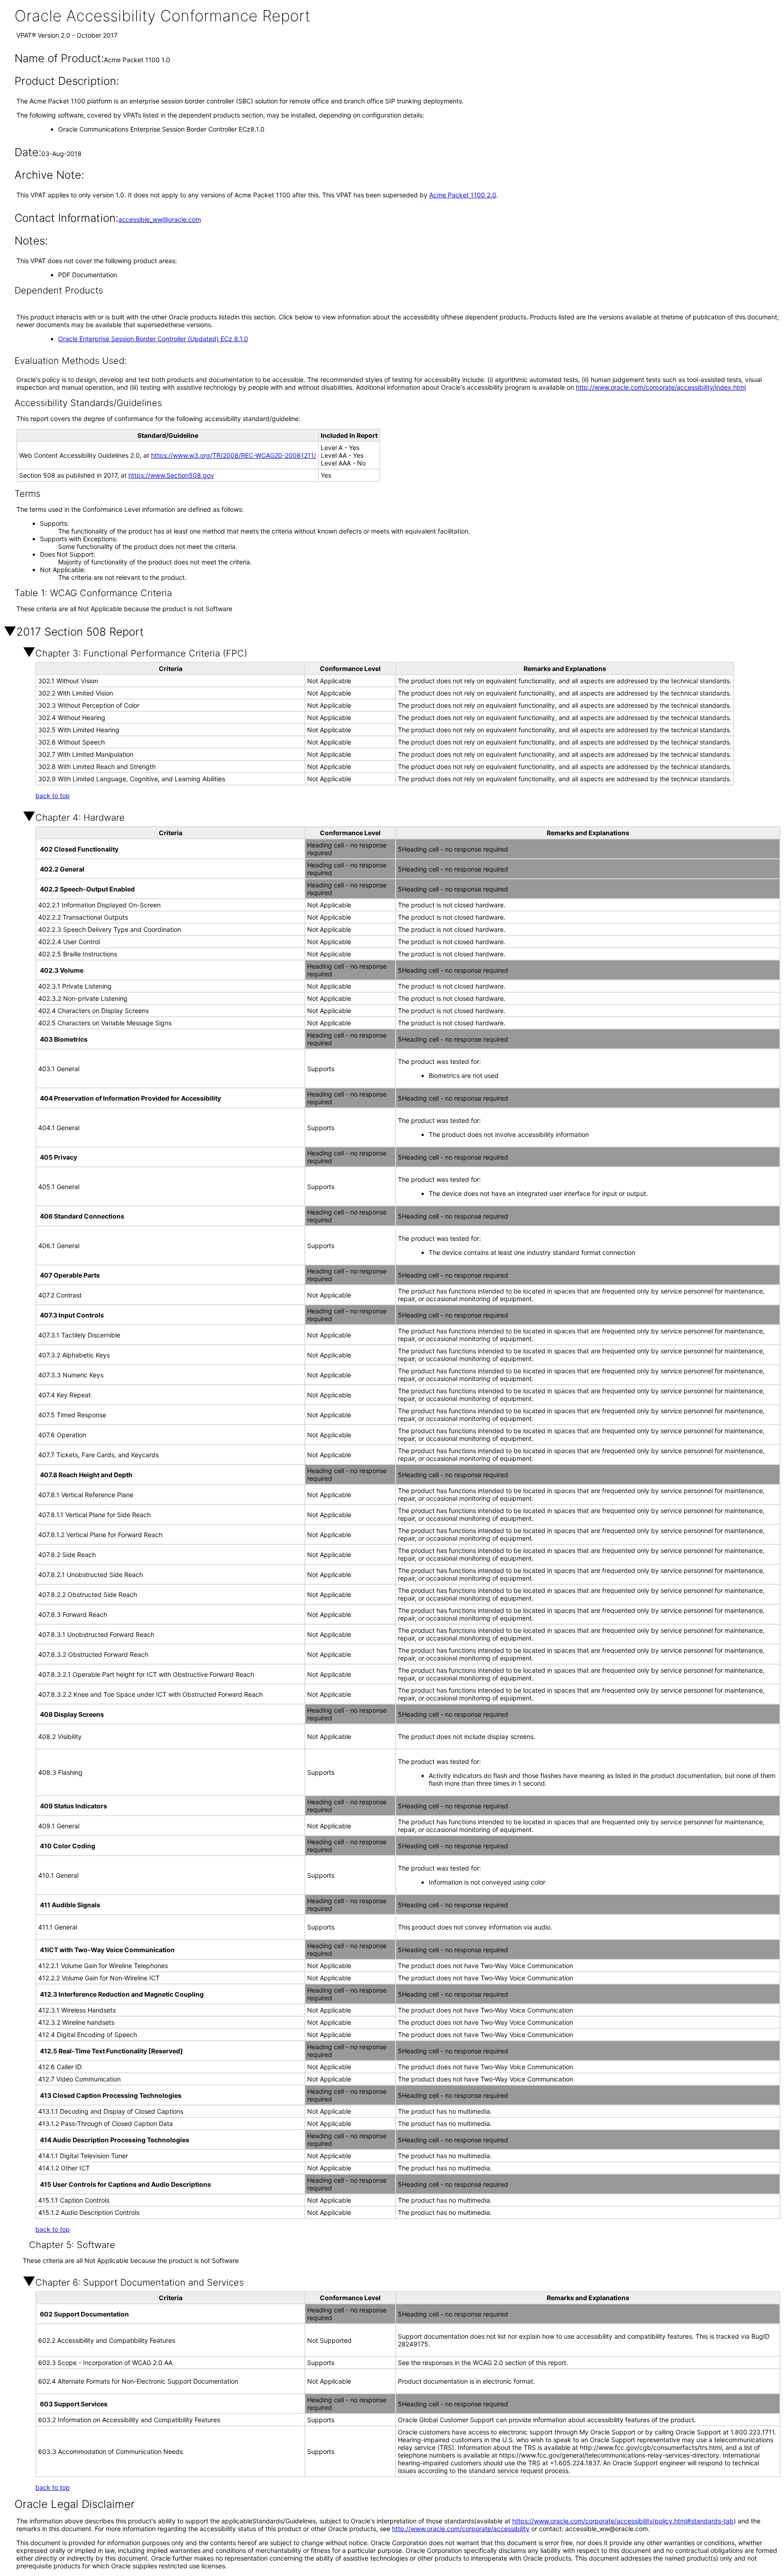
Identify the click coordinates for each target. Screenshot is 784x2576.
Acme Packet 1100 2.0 (463, 195)
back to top (53, 796)
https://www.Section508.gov (171, 475)
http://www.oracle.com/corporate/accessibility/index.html (661, 387)
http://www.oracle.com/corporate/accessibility (461, 2529)
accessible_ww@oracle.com (160, 219)
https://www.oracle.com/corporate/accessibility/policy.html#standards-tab (623, 2521)
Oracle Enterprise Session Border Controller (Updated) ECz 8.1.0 (153, 339)
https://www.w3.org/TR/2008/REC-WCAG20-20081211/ (234, 455)
